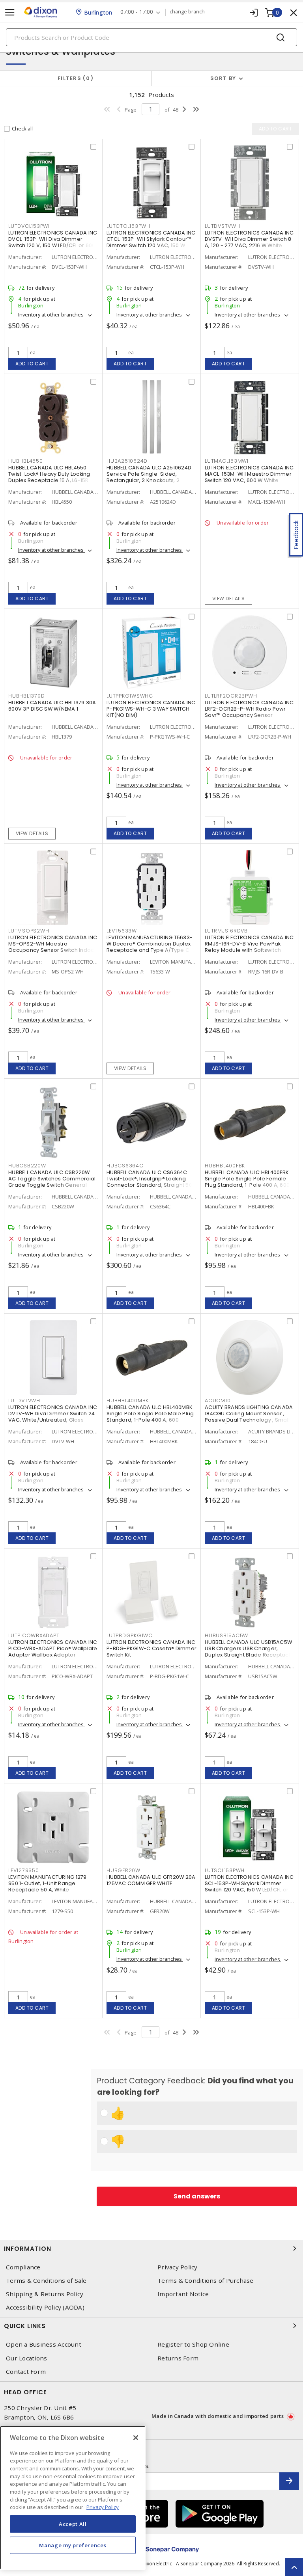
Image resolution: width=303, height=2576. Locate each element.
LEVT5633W (122, 931)
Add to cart (32, 364)
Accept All (73, 2524)
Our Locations (26, 2358)
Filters (74, 78)
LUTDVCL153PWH (30, 226)
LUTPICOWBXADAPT (34, 1635)
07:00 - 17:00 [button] (137, 12)
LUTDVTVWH (24, 1401)
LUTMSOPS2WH (29, 931)
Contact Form (26, 2372)
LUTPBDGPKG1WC (130, 1635)
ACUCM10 (218, 1401)
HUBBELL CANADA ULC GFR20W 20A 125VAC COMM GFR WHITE (151, 1880)
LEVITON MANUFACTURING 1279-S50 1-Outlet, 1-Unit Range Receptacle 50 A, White (49, 1883)
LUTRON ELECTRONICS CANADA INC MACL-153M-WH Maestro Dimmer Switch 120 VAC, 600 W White (249, 474)
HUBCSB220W (27, 1166)
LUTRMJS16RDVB (226, 931)
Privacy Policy (178, 2267)
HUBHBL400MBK (128, 1401)
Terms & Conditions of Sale (46, 2281)
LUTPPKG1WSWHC (130, 696)
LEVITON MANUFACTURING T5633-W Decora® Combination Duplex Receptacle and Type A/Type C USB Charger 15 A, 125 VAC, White (150, 947)
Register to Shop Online (193, 2344)
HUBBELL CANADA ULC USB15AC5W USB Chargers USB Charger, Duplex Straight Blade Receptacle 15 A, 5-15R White (249, 1652)
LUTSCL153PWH (225, 1870)
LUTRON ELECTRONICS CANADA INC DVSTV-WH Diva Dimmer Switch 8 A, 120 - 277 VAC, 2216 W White (249, 239)
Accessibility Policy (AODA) (45, 2307)
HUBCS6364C (125, 1166)
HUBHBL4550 (26, 461)
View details (229, 598)
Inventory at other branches (51, 315)
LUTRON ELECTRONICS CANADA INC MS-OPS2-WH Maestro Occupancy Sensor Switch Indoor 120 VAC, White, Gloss (53, 947)
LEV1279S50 (24, 1870)
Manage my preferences (73, 2545)
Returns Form (178, 2358)
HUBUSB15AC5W (226, 1635)
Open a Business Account (44, 2344)
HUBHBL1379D (26, 696)
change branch (187, 12)
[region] (73, 2498)
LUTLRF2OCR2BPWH (231, 696)
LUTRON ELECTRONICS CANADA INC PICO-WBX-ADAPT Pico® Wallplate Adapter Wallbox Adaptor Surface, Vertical (53, 1652)
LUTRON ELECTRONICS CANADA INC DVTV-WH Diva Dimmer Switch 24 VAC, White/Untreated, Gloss (53, 1414)
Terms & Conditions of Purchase (206, 2281)
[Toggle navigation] (10, 12)
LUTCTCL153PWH (128, 226)
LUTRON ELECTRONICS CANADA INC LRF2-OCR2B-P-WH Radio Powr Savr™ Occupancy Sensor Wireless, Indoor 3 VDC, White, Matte (249, 715)
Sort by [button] (223, 78)
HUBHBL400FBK (225, 1166)
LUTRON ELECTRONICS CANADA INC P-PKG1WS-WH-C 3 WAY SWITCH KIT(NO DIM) (151, 709)
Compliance (23, 2267)
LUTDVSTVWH (223, 226)
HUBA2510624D (127, 461)
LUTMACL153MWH (228, 461)
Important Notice (183, 2294)
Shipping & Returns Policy (45, 2294)
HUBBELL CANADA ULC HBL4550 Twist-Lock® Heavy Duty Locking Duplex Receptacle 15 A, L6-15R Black (49, 477)
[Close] (136, 2438)
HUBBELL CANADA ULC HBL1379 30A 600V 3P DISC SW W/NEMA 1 (52, 706)
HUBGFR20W (123, 1870)
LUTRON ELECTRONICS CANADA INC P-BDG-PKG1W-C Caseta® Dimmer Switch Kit (151, 1648)
